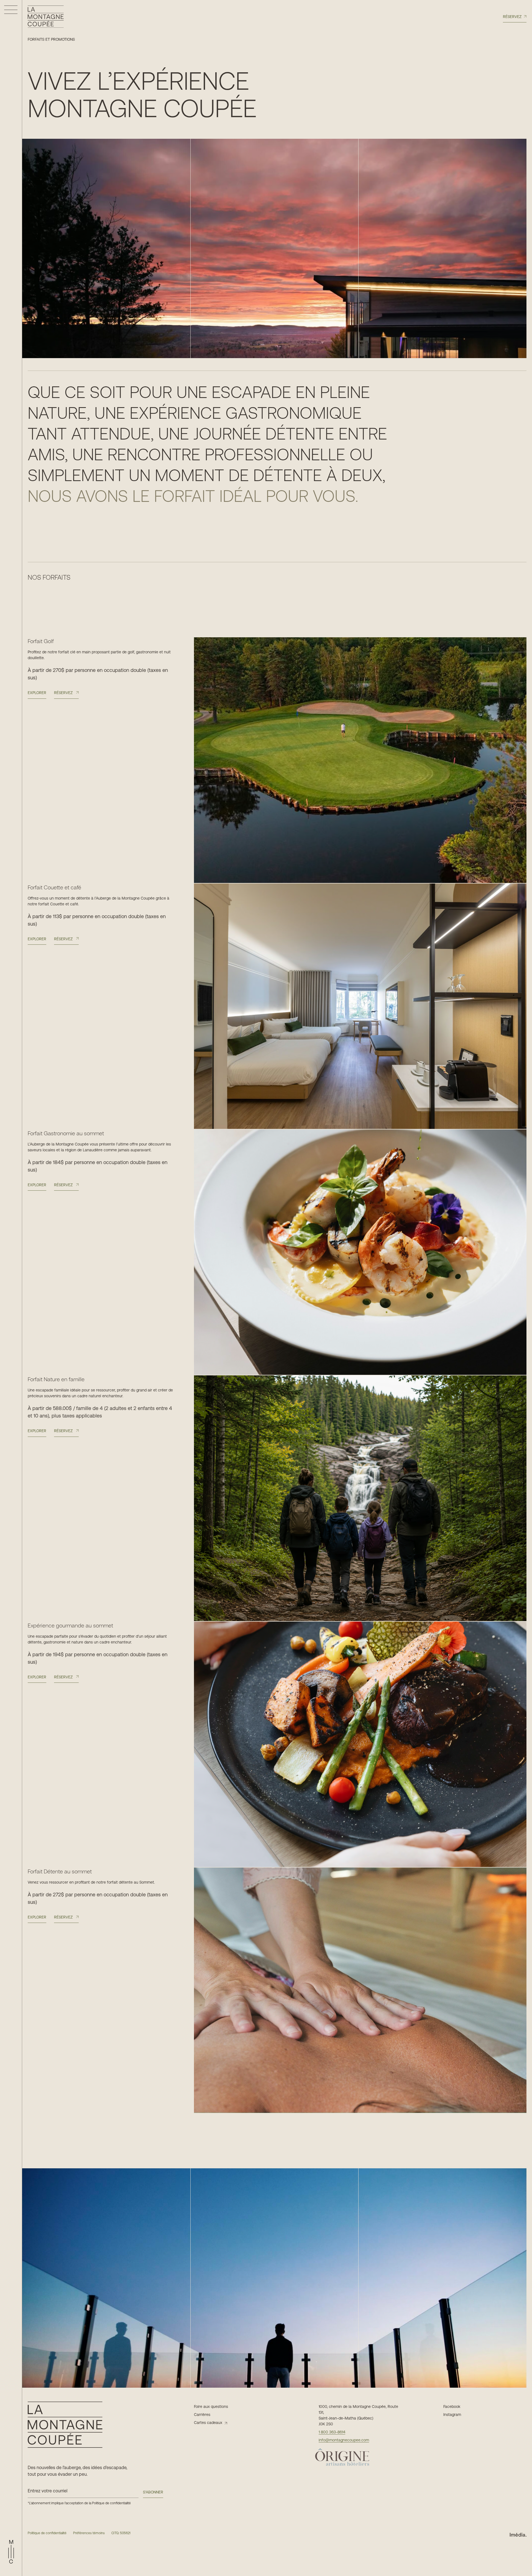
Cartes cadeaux (208, 2423)
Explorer (37, 693)
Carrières (202, 2415)
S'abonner (153, 2492)
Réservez (512, 17)
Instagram (452, 2415)
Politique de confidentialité (111, 2503)
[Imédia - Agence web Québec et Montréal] (518, 2534)
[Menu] (11, 10)
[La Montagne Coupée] (46, 17)
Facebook (452, 2407)
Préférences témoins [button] (89, 2533)
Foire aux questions (211, 2407)
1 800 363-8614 (332, 2432)
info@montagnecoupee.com (344, 2440)
